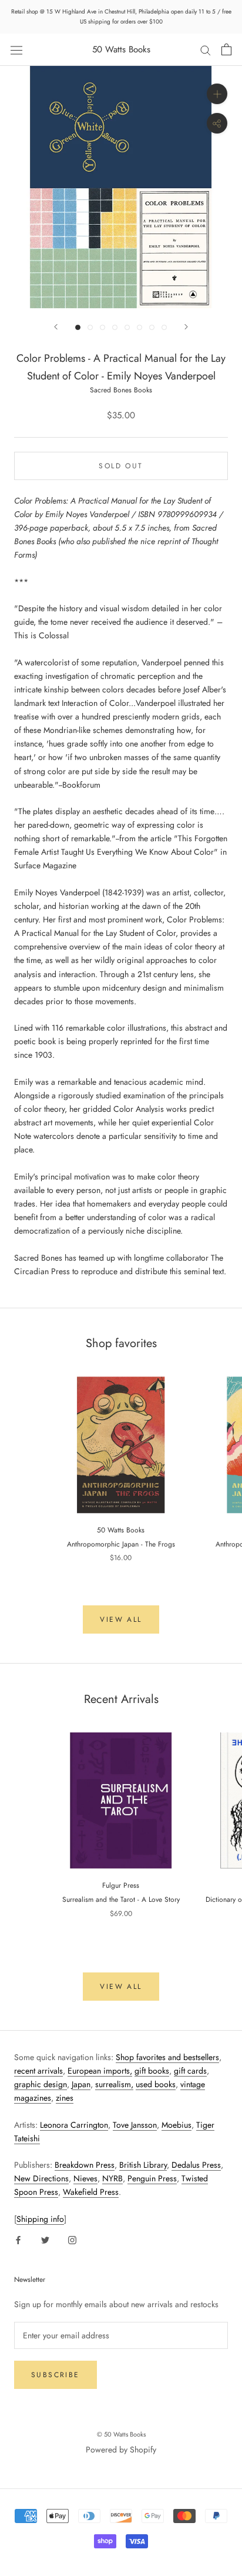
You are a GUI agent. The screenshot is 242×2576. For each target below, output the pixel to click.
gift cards (190, 2071)
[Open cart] (226, 49)
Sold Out (121, 466)
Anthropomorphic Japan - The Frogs (121, 1544)
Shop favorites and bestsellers (167, 2057)
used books (156, 2084)
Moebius (177, 2125)
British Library (143, 2165)
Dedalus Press (196, 2165)
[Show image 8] (164, 327)
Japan (81, 2084)
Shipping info (40, 2219)
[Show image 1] (78, 327)
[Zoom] (217, 94)
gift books (152, 2071)
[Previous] (56, 327)
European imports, (100, 2071)
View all (121, 1619)
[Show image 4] (115, 327)
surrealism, (114, 2084)
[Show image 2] (90, 327)
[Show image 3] (102, 327)
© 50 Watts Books (121, 2434)
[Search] (206, 50)
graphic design (41, 2084)
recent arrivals (38, 2071)
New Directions (41, 2178)
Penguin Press (152, 2178)
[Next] (186, 327)
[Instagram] (72, 2239)
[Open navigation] (16, 49)
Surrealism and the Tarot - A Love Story (121, 1899)
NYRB (112, 2178)
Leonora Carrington (74, 2125)
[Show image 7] (152, 327)
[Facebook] (18, 2239)
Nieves (85, 2178)
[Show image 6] (140, 327)
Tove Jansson (135, 2125)
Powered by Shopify (121, 2450)
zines (65, 2098)
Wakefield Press (91, 2192)
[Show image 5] (127, 327)
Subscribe (56, 2375)
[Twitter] (45, 2239)
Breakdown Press (85, 2165)
